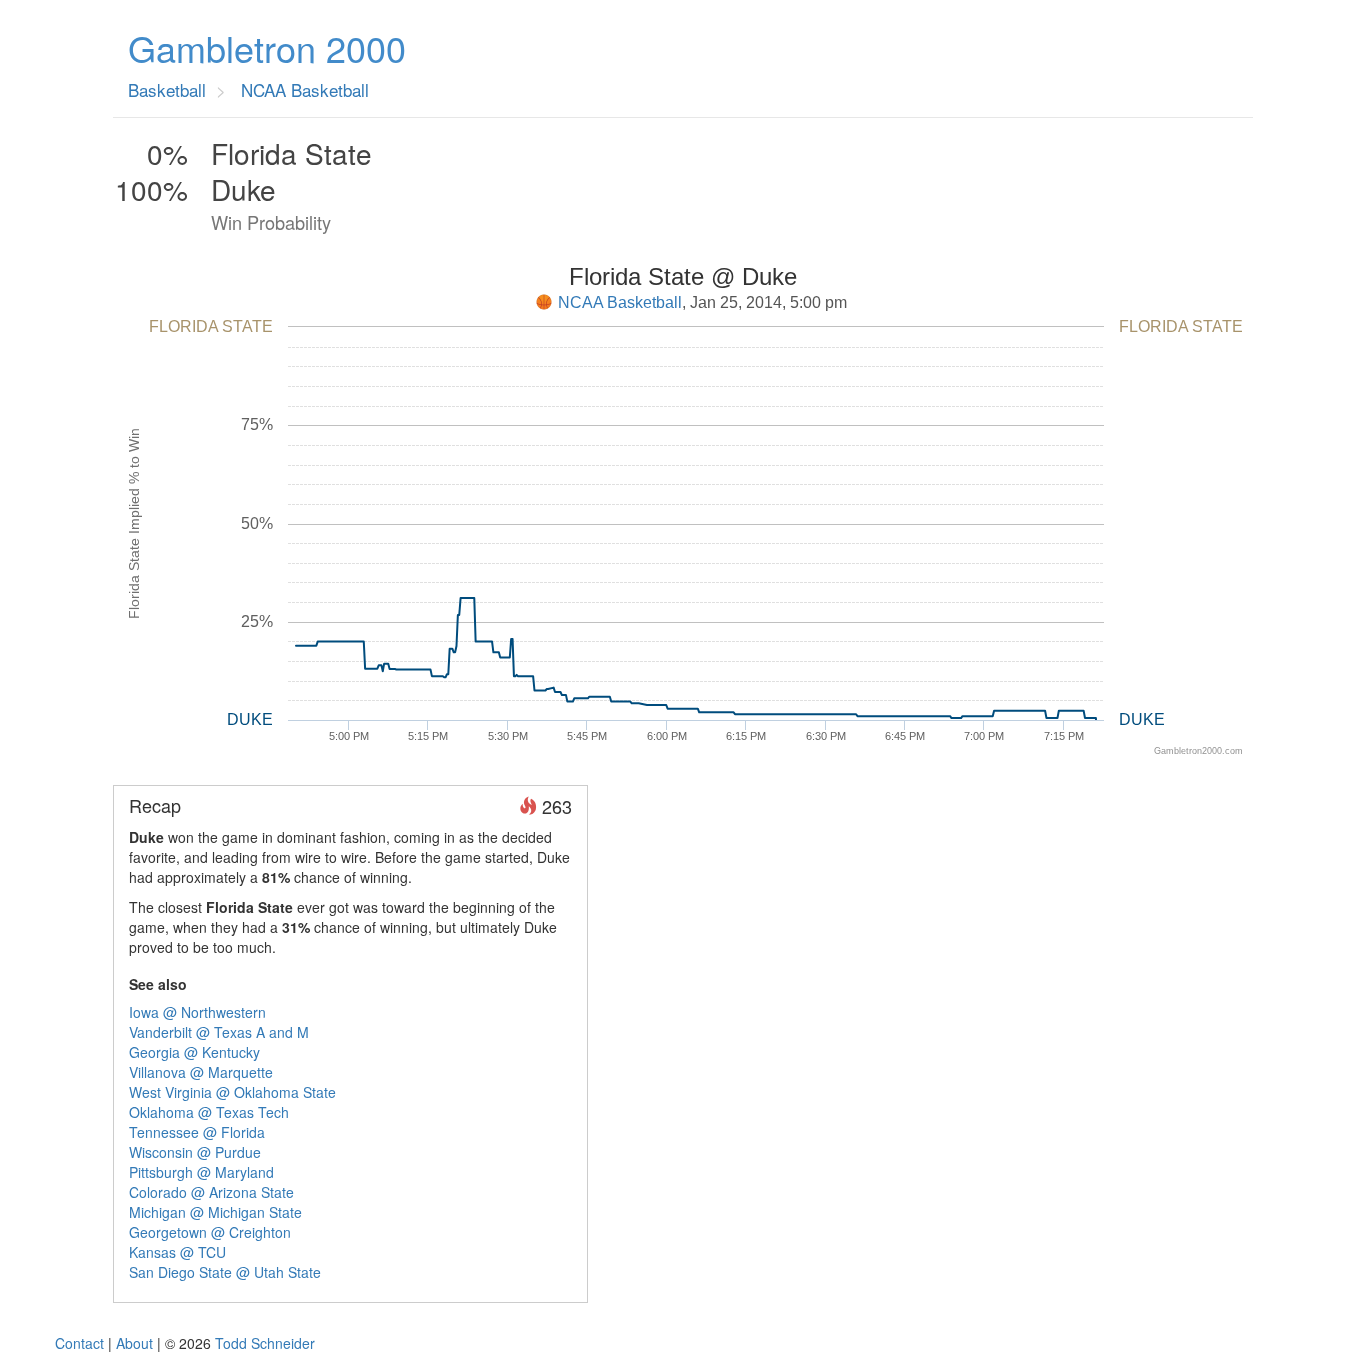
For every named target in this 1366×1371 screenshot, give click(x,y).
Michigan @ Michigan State (215, 1212)
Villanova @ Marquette (201, 1072)
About (134, 1343)
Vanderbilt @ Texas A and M (219, 1032)
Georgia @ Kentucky (194, 1052)
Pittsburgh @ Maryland (201, 1172)
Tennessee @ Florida (197, 1132)
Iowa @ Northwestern (197, 1012)
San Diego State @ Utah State (225, 1272)
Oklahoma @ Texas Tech (209, 1112)
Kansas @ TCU (177, 1252)
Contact (79, 1343)
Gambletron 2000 (267, 48)
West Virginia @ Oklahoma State (232, 1092)
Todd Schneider (265, 1343)
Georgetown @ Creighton (210, 1232)
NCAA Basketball (620, 302)
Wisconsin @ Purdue (195, 1152)
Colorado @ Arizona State (211, 1192)
